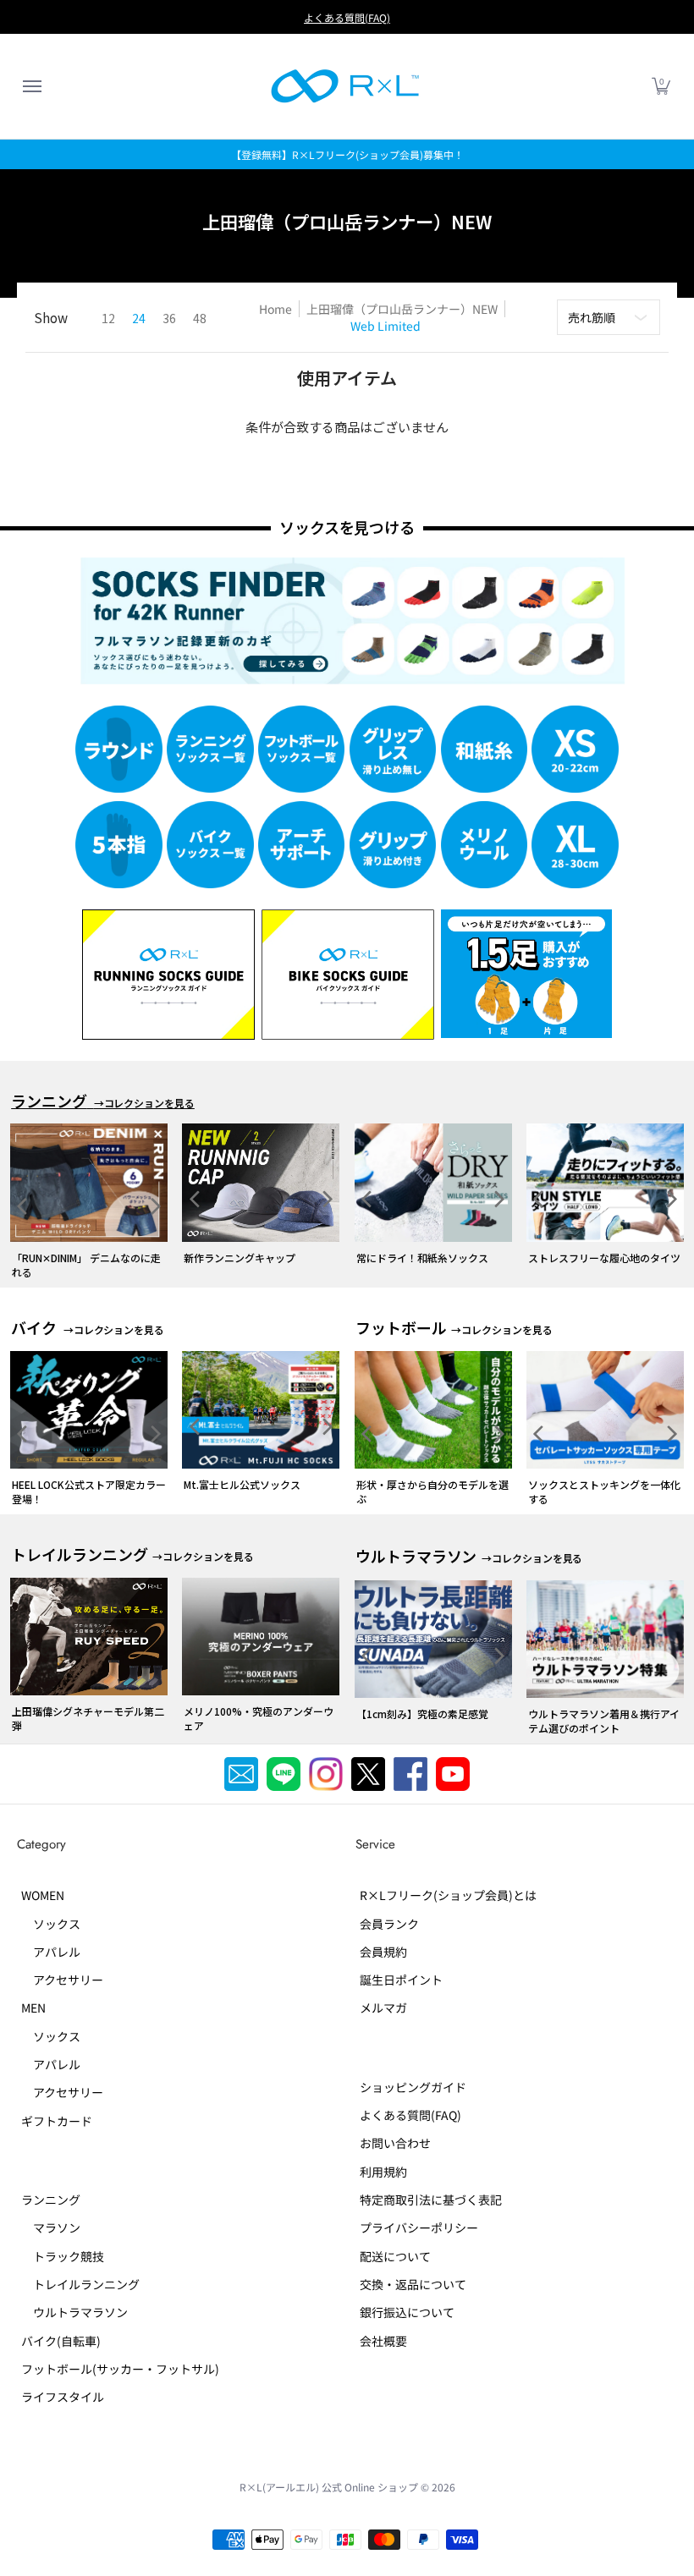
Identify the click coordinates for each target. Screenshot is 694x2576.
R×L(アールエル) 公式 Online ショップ (329, 2487)
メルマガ (383, 2008)
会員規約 (383, 1952)
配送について (395, 2256)
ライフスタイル (63, 2397)
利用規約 (383, 2172)
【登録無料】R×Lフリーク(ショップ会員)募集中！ (347, 154)
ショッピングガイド (413, 2087)
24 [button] (139, 318)
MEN (33, 2008)
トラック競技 (63, 2256)
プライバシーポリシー (419, 2227)
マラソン (51, 2227)
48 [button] (200, 318)
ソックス (51, 1924)
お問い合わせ (395, 2143)
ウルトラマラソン (74, 2312)
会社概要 (383, 2341)
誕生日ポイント (401, 1980)
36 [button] (169, 318)
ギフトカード (57, 2121)
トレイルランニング (80, 2284)
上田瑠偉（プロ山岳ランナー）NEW (402, 309)
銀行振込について (407, 2312)
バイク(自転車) (61, 2341)
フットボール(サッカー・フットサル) (120, 2369)
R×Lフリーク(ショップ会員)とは (448, 1895)
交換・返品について (413, 2284)
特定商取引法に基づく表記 (431, 2200)
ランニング (51, 2200)
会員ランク (389, 1924)
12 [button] (108, 318)
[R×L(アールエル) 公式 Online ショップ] (345, 86)
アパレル (51, 1952)
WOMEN (43, 1895)
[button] (31, 86)
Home (275, 309)
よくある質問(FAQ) (347, 17)
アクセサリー (62, 1980)
